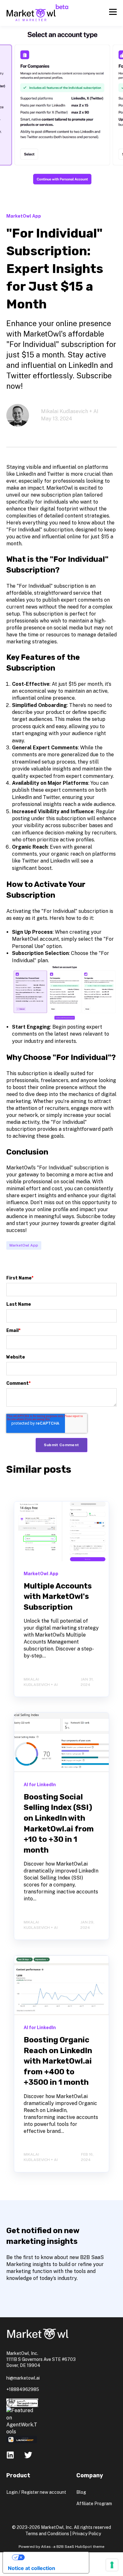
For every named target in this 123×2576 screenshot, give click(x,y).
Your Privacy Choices (52, 2557)
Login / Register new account (36, 2492)
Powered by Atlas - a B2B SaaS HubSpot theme (61, 2547)
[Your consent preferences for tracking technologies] (112, 2565)
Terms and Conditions (47, 2534)
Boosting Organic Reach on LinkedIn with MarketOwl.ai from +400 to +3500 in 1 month (58, 2061)
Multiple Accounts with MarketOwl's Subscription (58, 1597)
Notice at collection (32, 2568)
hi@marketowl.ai (23, 2378)
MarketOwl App (24, 1245)
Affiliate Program (94, 2504)
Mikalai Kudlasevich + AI (70, 411)
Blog (81, 2492)
